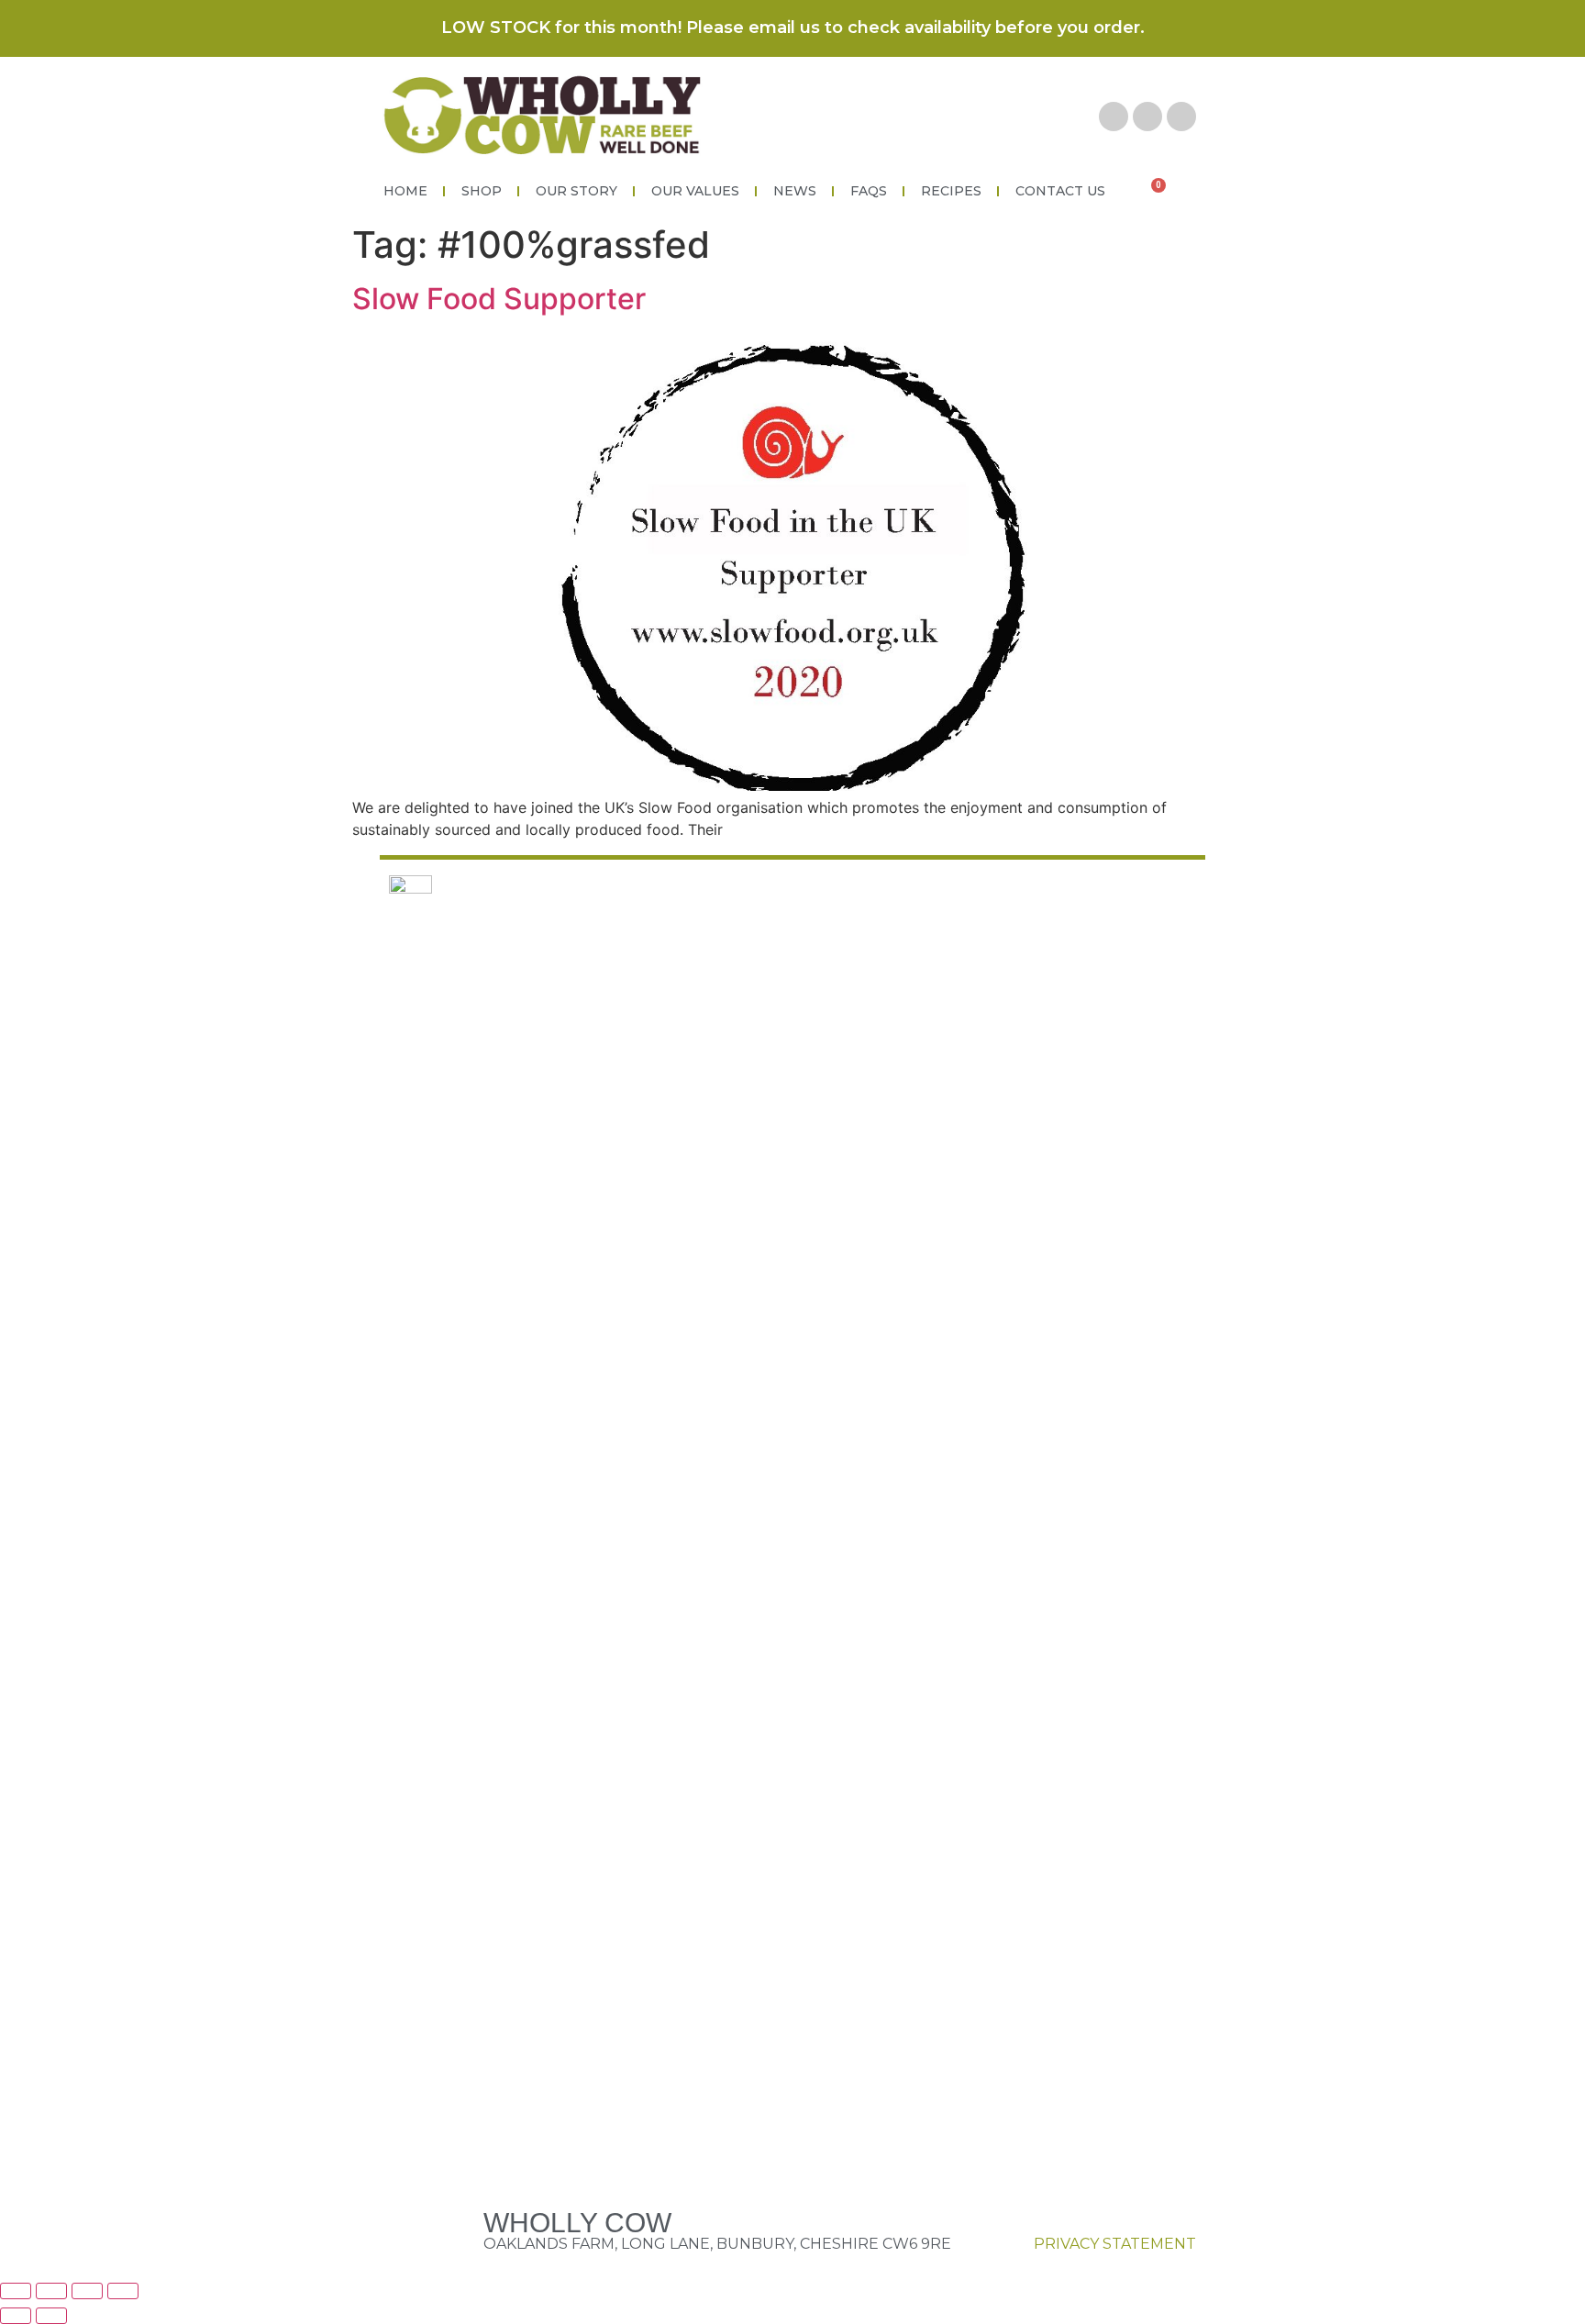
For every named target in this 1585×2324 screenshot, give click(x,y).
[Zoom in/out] (123, 2291)
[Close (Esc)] (16, 2291)
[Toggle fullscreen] (87, 2291)
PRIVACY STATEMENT (1115, 2244)
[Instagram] (1181, 117)
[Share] (51, 2291)
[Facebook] (1114, 117)
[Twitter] (1147, 117)
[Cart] (1154, 191)
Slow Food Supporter (499, 299)
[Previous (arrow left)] (16, 2316)
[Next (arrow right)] (51, 2316)
